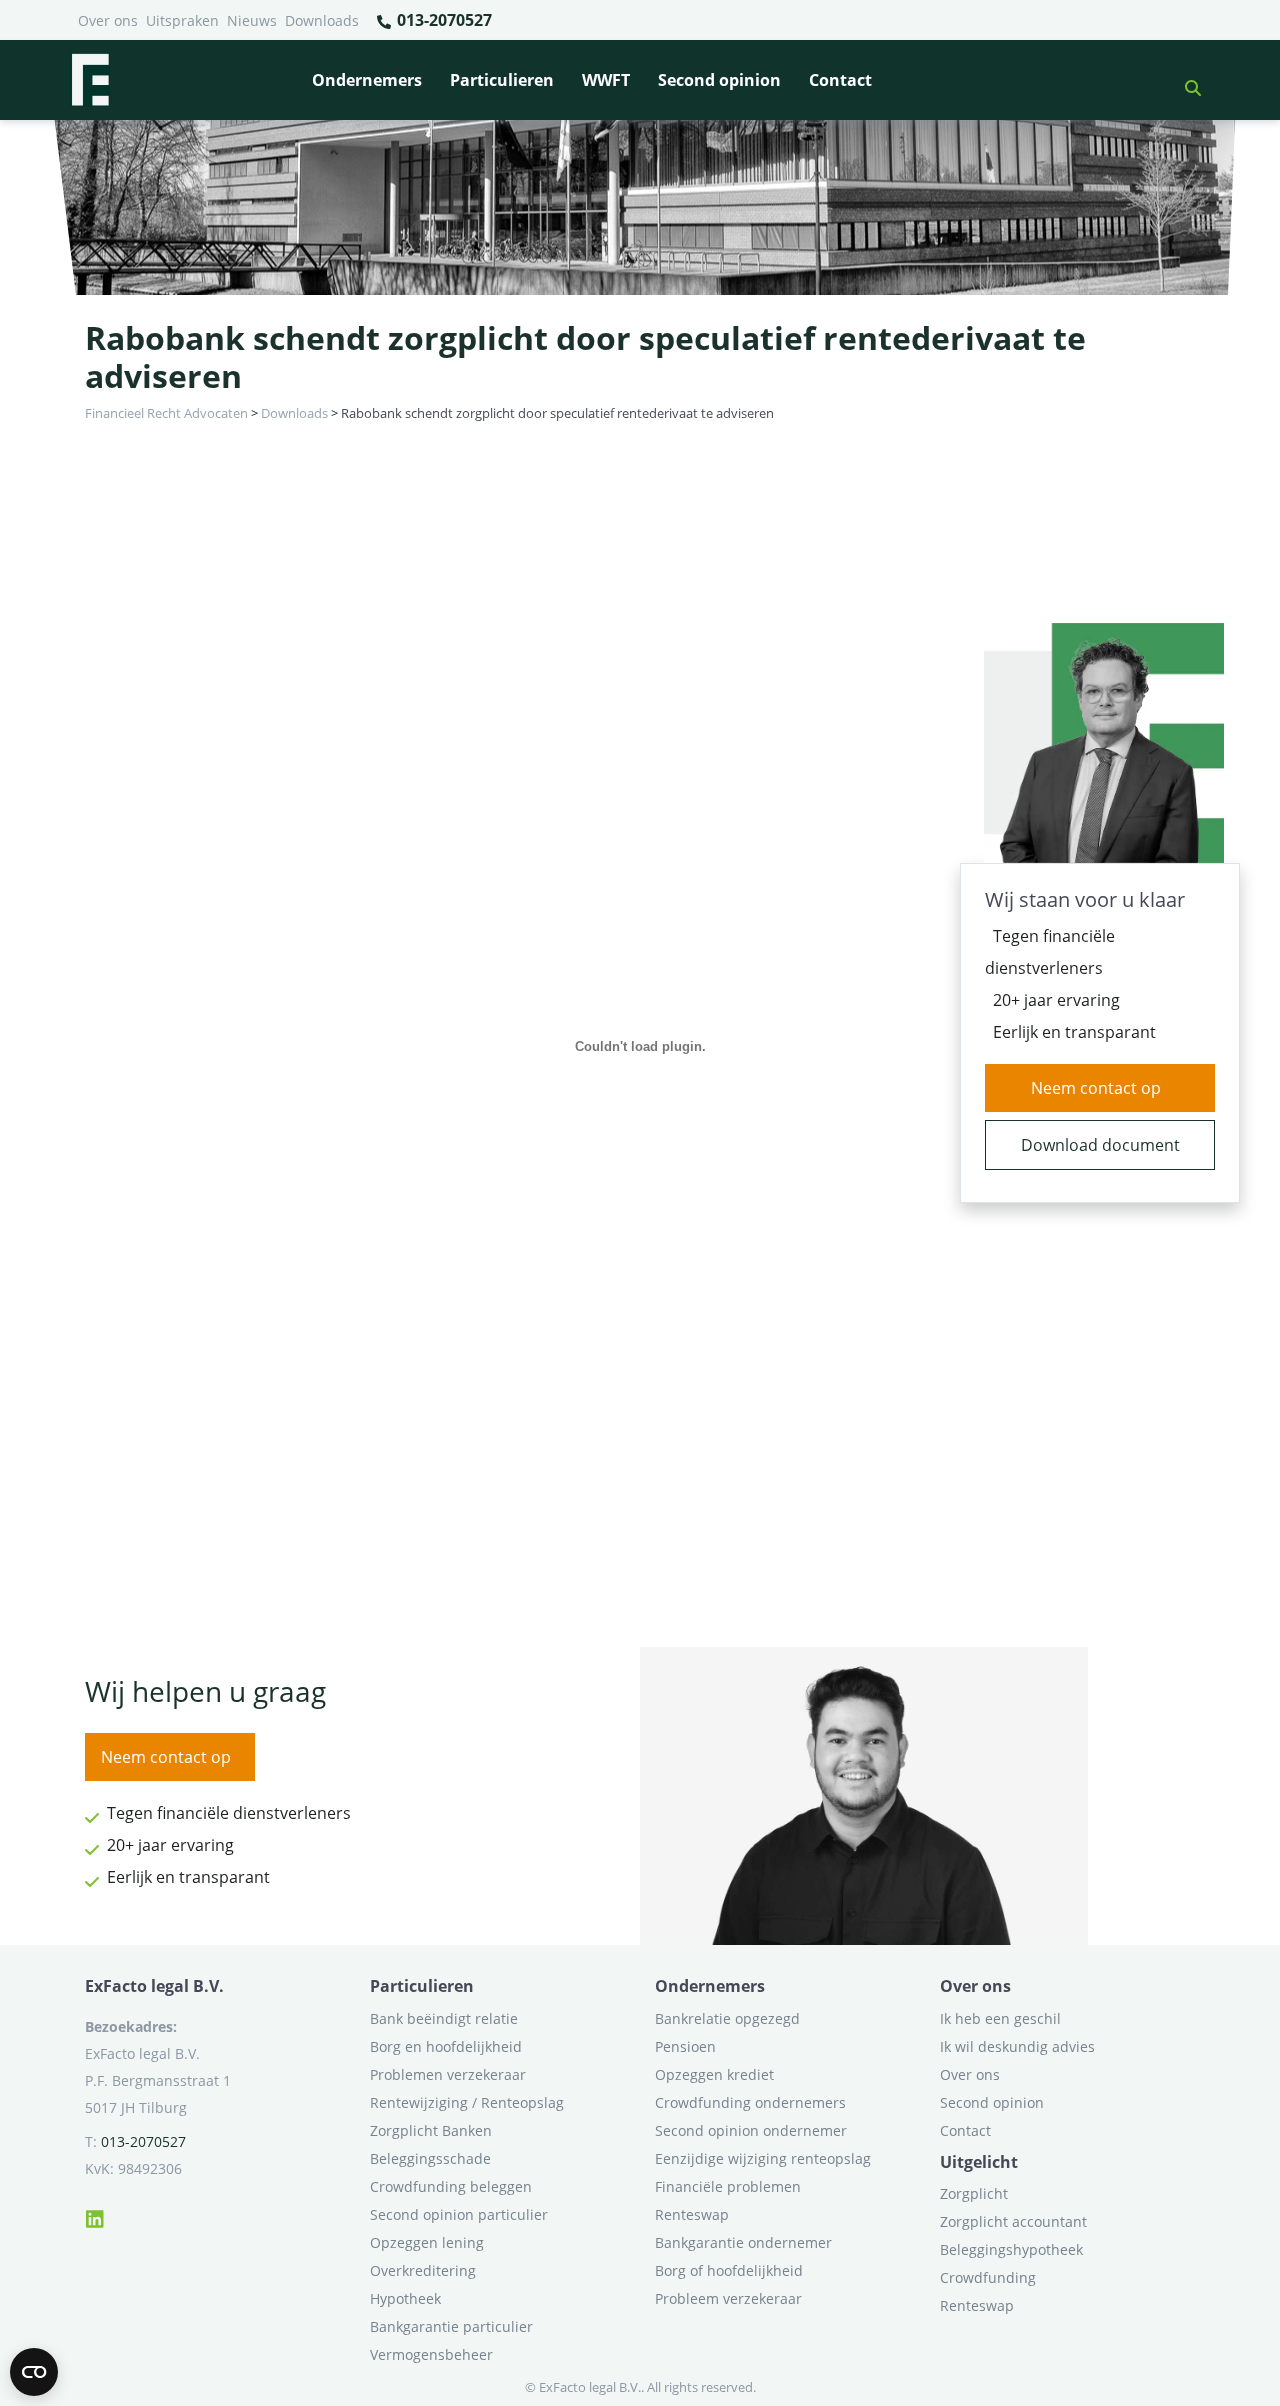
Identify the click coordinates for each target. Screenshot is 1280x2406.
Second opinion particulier (459, 2214)
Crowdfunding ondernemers (750, 2102)
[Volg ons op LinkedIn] (95, 2216)
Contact (840, 80)
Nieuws (252, 20)
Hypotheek (405, 2298)
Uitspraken (182, 20)
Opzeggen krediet (714, 2074)
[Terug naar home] (90, 80)
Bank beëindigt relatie (444, 2018)
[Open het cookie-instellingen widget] (34, 2372)
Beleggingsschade (430, 2158)
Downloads (322, 20)
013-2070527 (442, 20)
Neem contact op (1096, 1088)
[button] (1185, 80)
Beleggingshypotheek (1011, 2249)
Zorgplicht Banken (431, 2130)
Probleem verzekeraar (728, 2298)
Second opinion (719, 80)
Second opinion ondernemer (751, 2130)
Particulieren (502, 80)
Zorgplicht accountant (1013, 2221)
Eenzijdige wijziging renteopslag (763, 2158)
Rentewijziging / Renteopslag (467, 2102)
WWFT (606, 80)
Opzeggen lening (427, 2242)
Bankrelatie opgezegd (727, 2018)
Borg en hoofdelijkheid (446, 2046)
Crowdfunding (988, 2277)
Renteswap (692, 2214)
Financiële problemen (728, 2186)
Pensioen (685, 2046)
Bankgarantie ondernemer (743, 2242)
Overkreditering (423, 2270)
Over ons (108, 20)
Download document (1100, 1145)
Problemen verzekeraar (448, 2074)
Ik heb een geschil (1000, 2018)
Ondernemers (367, 80)
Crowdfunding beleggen (451, 2186)
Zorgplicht (974, 2193)
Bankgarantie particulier (451, 2326)
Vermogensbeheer (431, 2354)
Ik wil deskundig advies (1017, 2046)
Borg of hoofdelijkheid (729, 2270)
